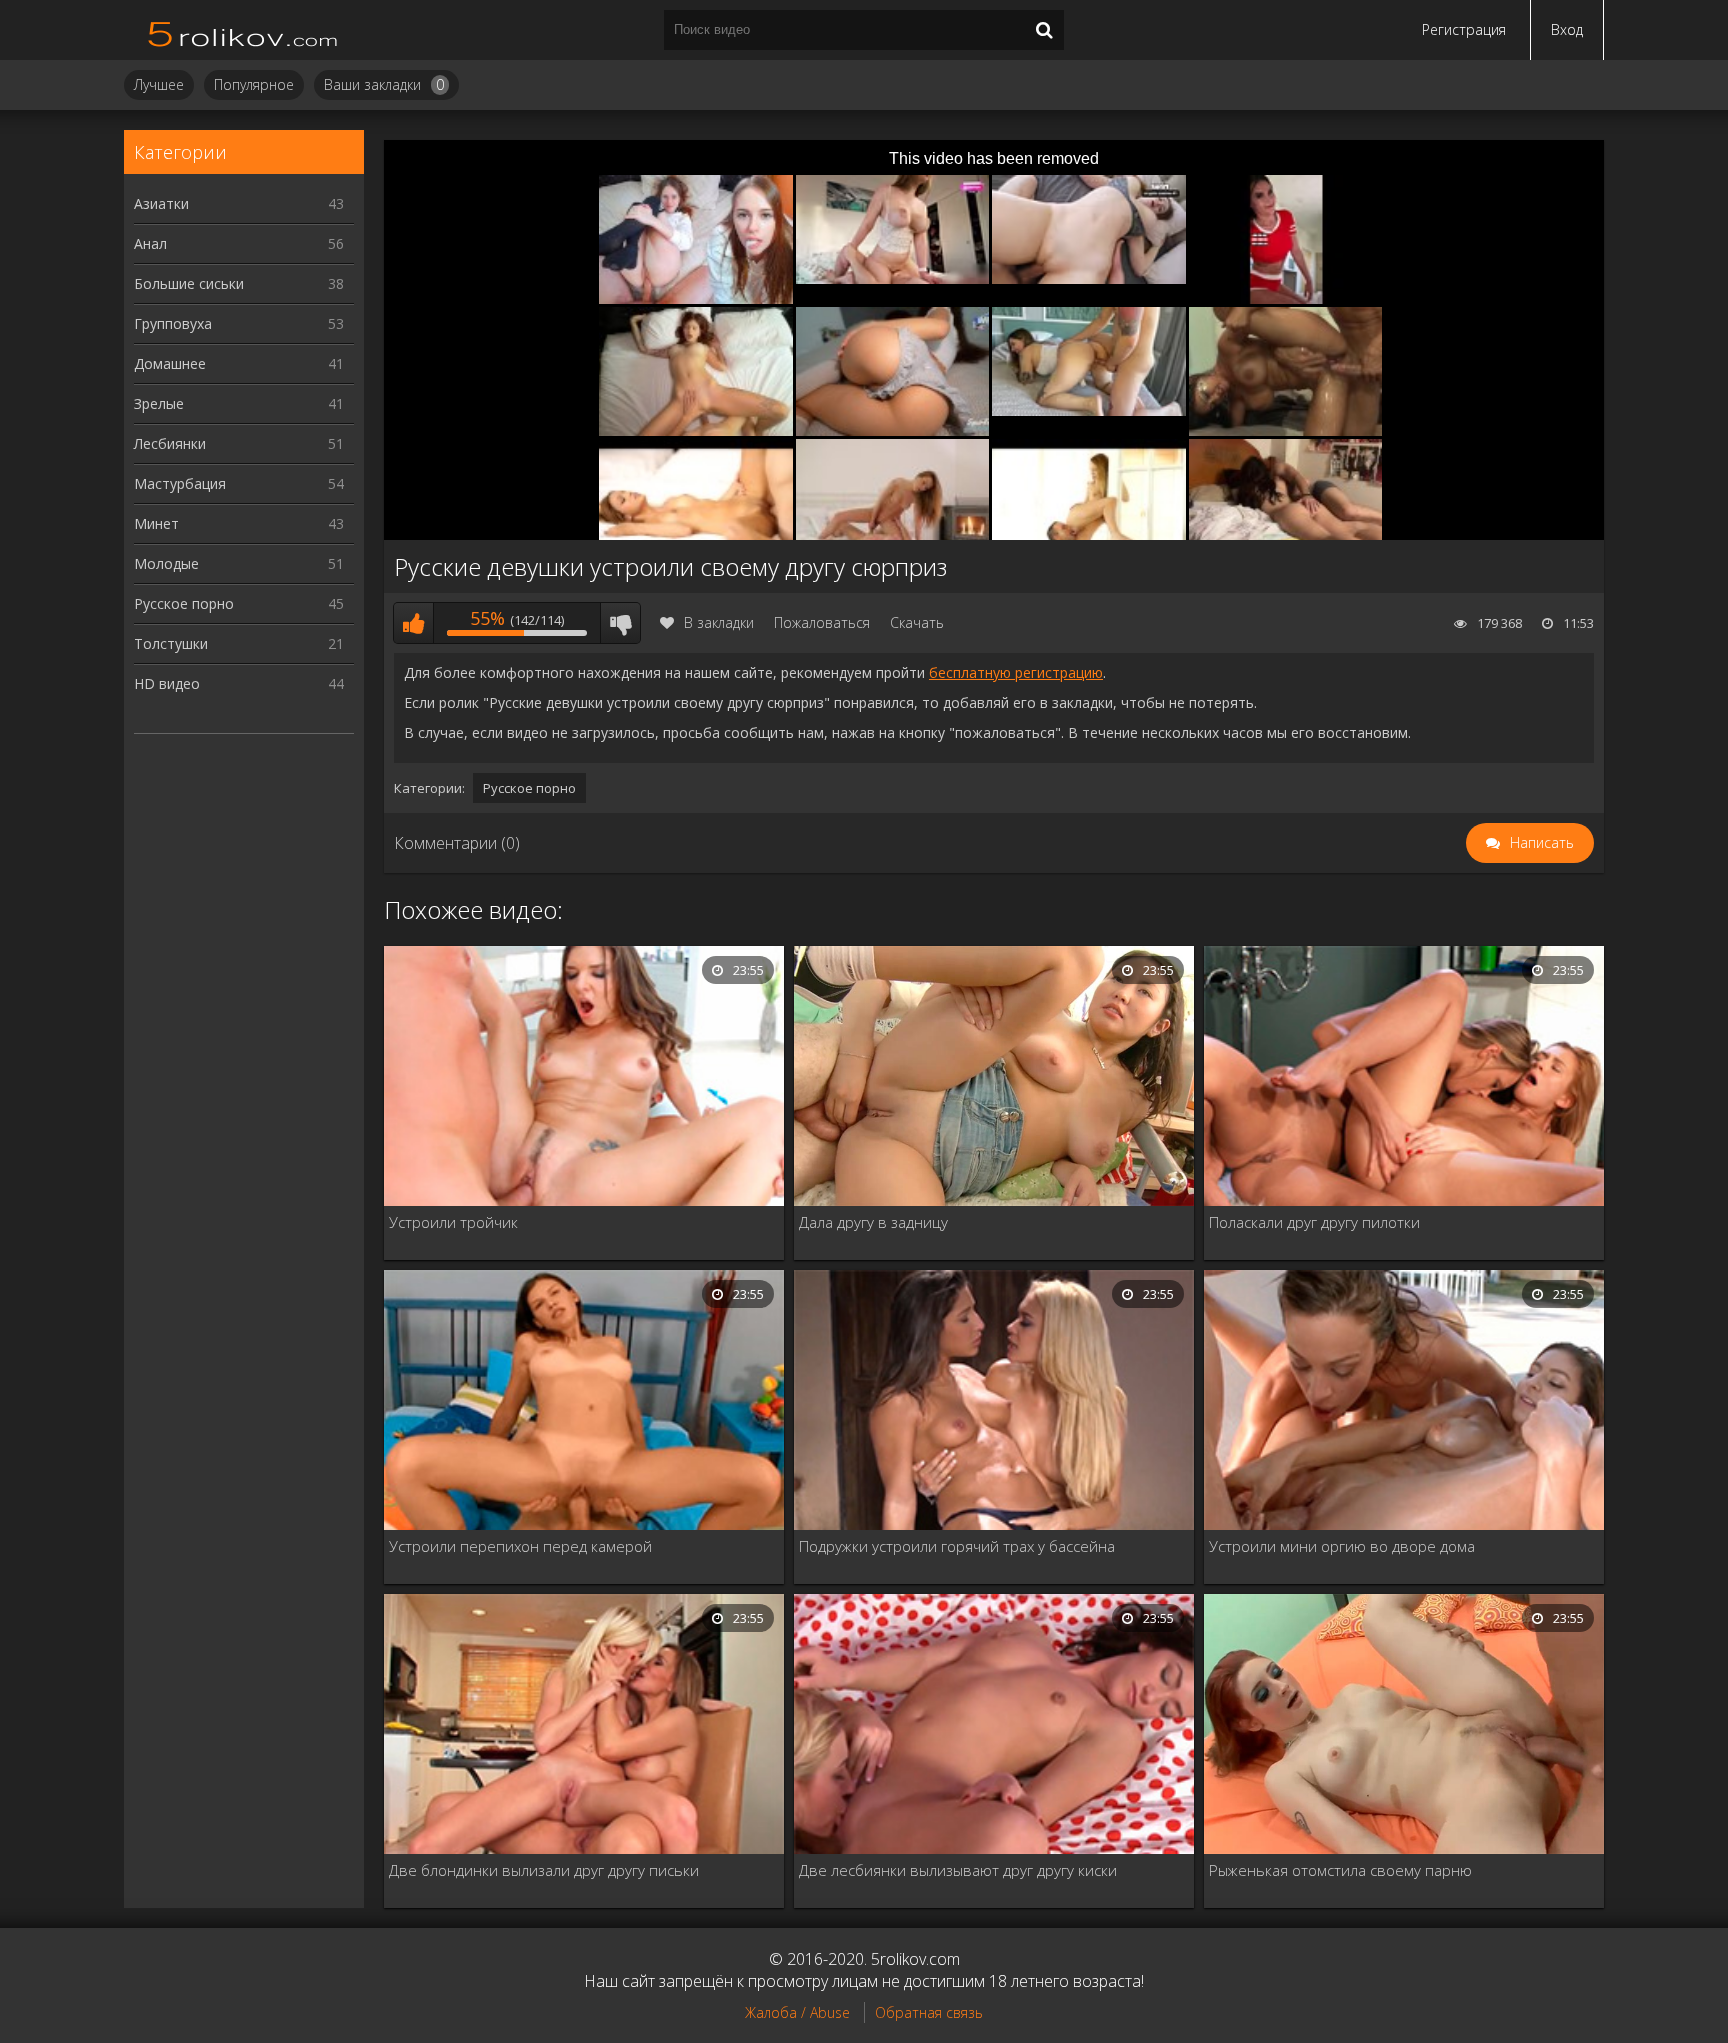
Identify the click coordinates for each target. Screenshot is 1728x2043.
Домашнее (239, 363)
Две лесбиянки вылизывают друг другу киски (958, 1870)
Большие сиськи (239, 283)
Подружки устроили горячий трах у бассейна (957, 1546)
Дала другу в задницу (873, 1222)
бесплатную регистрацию (1016, 672)
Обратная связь (929, 2012)
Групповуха (239, 323)
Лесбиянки (239, 443)
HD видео (239, 683)
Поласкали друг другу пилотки (1314, 1222)
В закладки (719, 622)
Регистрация (1464, 29)
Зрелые (239, 403)
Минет (239, 523)
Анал (239, 243)
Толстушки (239, 643)
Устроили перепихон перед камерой (520, 1546)
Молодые (239, 563)
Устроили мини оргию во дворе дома (1342, 1546)
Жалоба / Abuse (797, 2012)
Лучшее (159, 84)
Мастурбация (239, 483)
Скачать (917, 622)
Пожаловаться (822, 622)
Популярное (254, 84)
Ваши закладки (384, 84)
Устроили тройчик (453, 1222)
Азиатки (239, 203)
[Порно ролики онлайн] (244, 30)
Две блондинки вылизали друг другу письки (544, 1870)
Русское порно (239, 603)
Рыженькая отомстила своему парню (1340, 1870)
